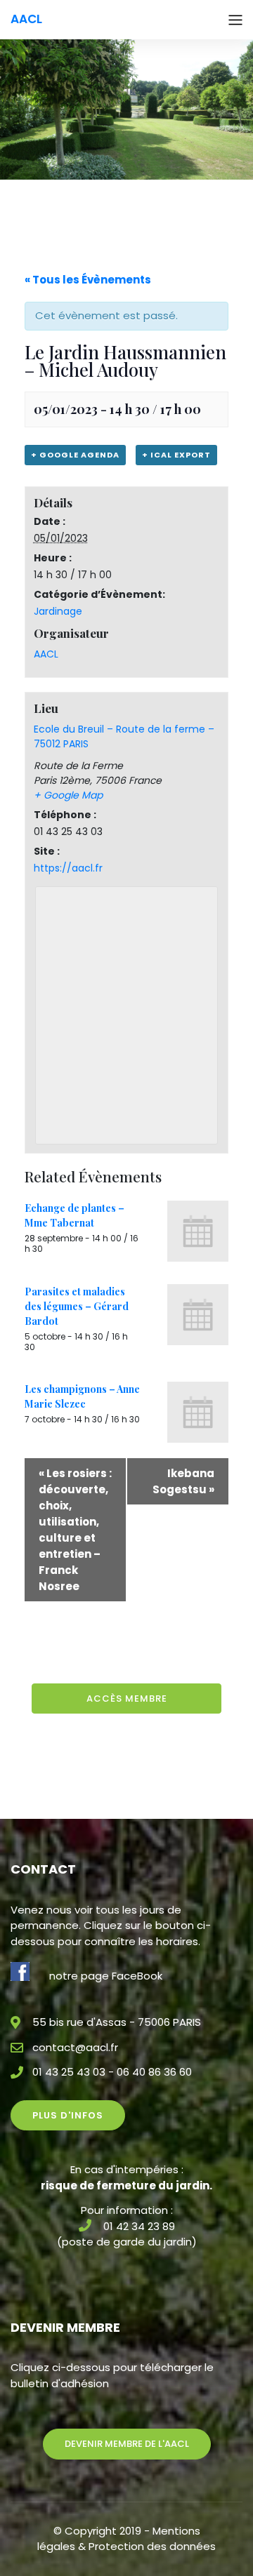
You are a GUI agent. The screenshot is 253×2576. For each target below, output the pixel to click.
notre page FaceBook (106, 1976)
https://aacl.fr (68, 868)
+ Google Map (68, 795)
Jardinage (58, 611)
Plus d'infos (68, 2115)
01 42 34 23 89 (139, 2226)
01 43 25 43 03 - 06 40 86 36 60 (112, 2072)
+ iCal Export (176, 455)
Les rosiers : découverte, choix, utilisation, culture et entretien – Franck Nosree (75, 1530)
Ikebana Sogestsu (183, 1481)
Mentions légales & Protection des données (126, 2539)
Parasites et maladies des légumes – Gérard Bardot (77, 1306)
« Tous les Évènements (88, 280)
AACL (46, 654)
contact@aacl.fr (75, 2047)
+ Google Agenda (75, 455)
